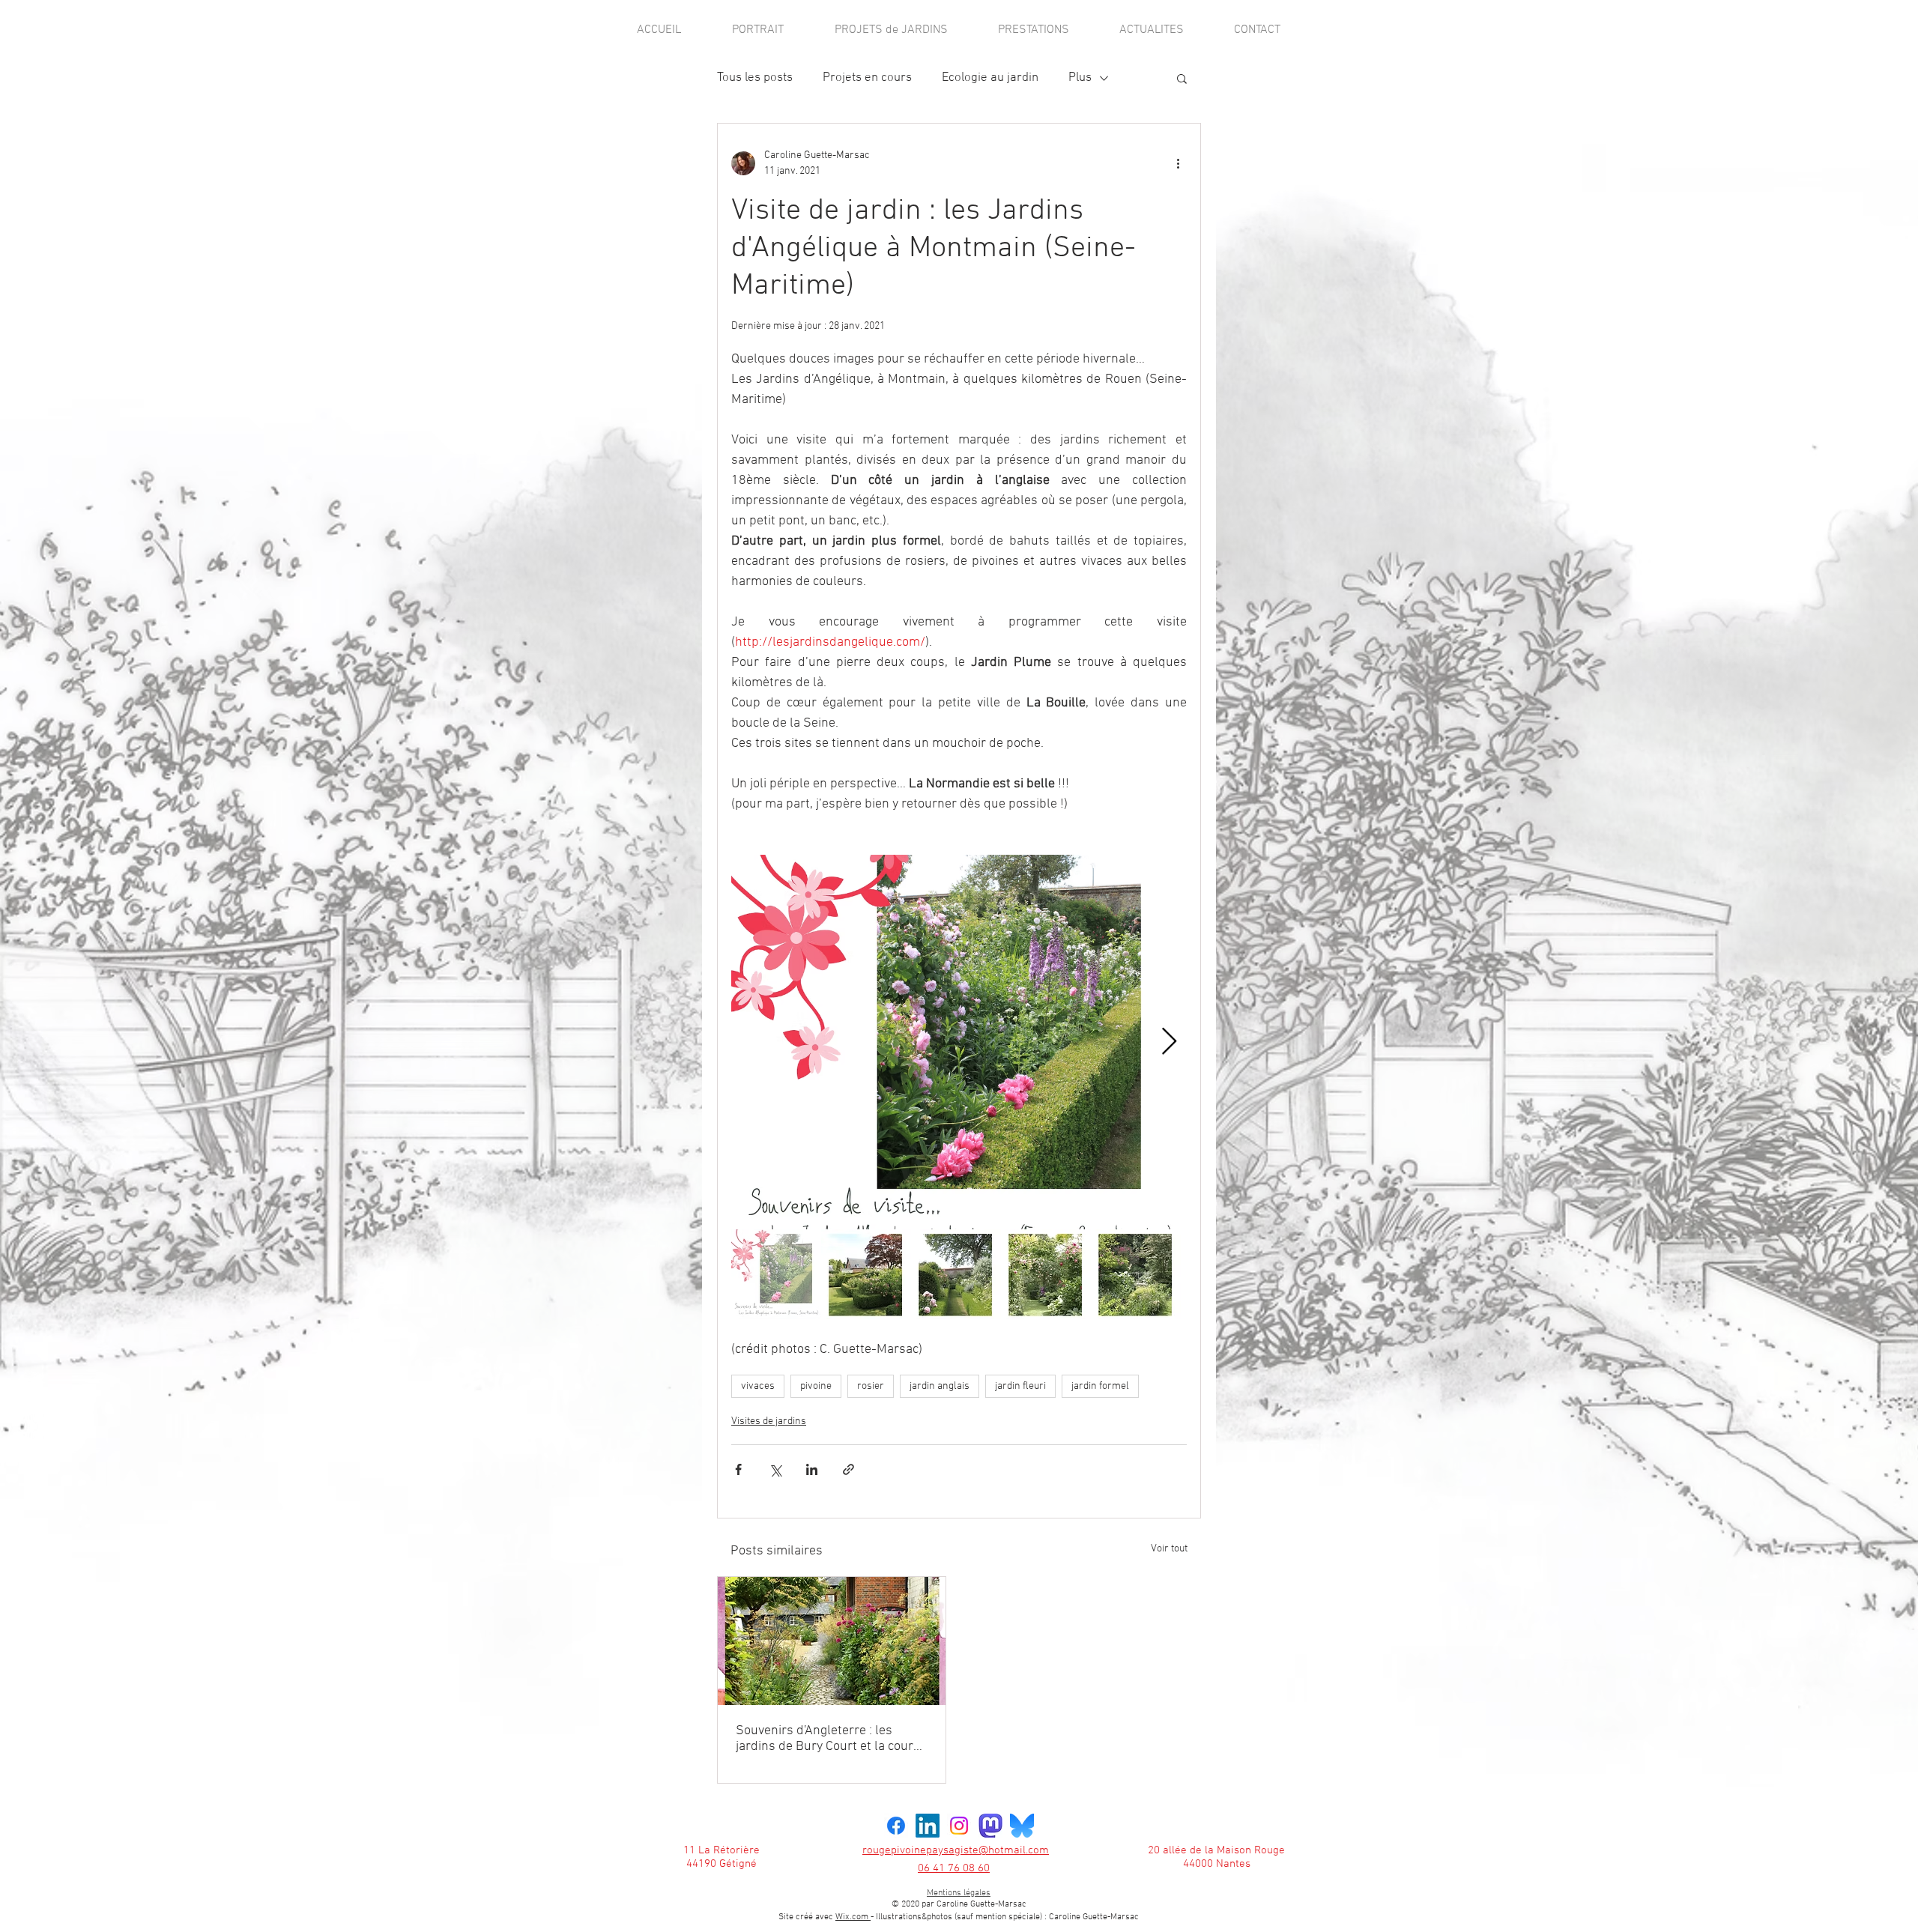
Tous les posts (755, 78)
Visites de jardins (769, 1421)
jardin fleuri (1020, 1386)
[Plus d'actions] (1178, 163)
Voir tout (1169, 1549)
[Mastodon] (990, 1826)
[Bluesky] (1022, 1826)
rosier (871, 1386)
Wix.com (1034, 1926)
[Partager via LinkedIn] (812, 1469)
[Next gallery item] (1169, 1042)
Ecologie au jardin (990, 78)
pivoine (816, 1386)
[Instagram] (959, 1826)
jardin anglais (940, 1386)
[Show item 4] (1046, 1274)
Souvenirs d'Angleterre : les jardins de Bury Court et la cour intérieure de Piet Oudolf (825, 1739)
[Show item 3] (956, 1274)
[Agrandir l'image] (959, 1042)
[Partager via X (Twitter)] (775, 1469)
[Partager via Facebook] (738, 1469)
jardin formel (1100, 1386)
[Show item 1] (776, 1274)
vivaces (758, 1386)
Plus (1080, 78)
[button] (1182, 78)
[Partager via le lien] (848, 1469)
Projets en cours (867, 78)
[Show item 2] (866, 1274)
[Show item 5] (1136, 1274)
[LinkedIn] (928, 1826)
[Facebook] (896, 1826)
